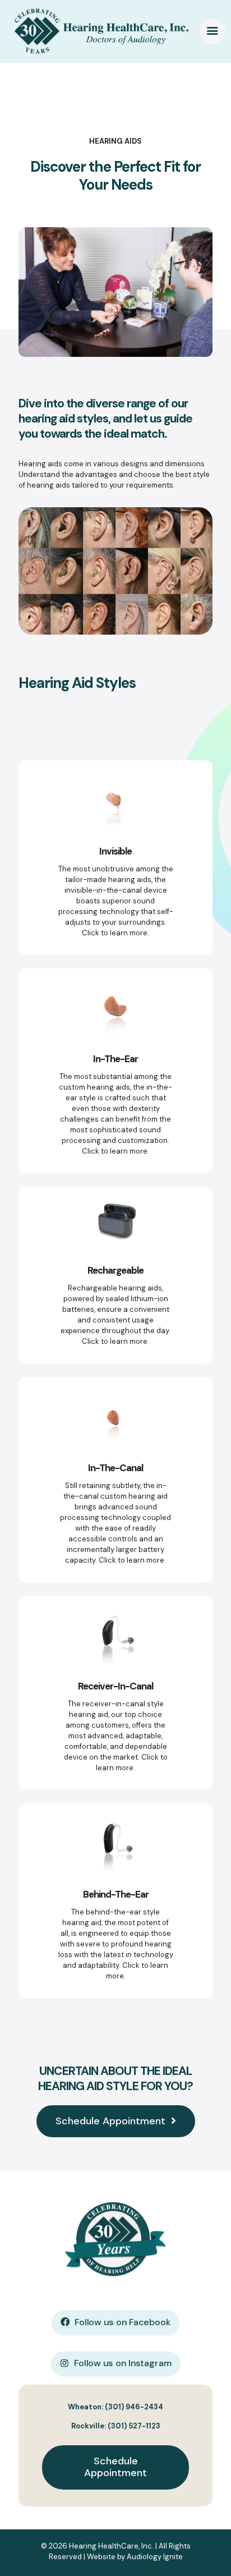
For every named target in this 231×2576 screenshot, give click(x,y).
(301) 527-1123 (134, 2426)
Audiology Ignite (155, 2557)
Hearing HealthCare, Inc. (111, 2546)
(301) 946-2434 (134, 2407)
